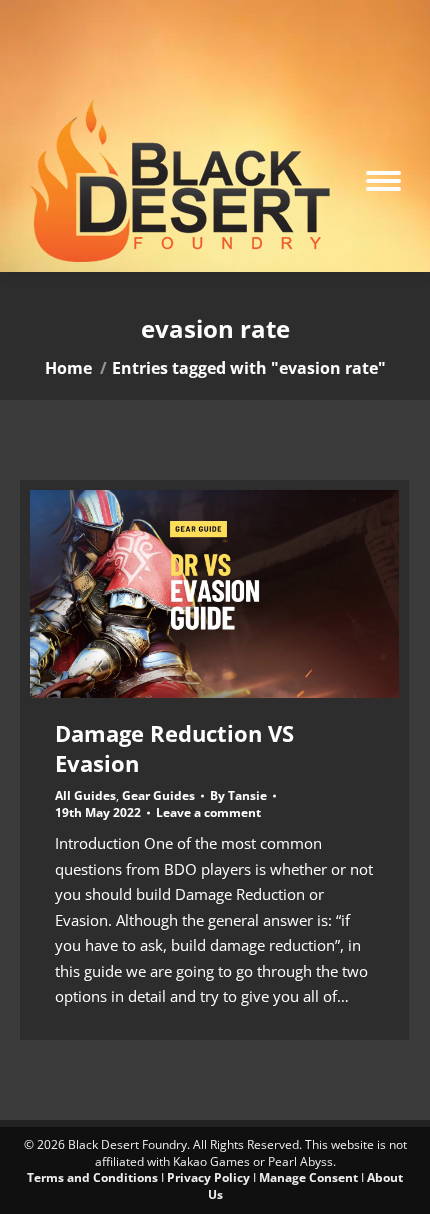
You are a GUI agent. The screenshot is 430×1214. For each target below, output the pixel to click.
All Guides (85, 795)
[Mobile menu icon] (383, 181)
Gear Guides (158, 795)
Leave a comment (208, 813)
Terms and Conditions (92, 1177)
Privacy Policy (208, 1177)
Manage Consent (308, 1177)
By (238, 796)
